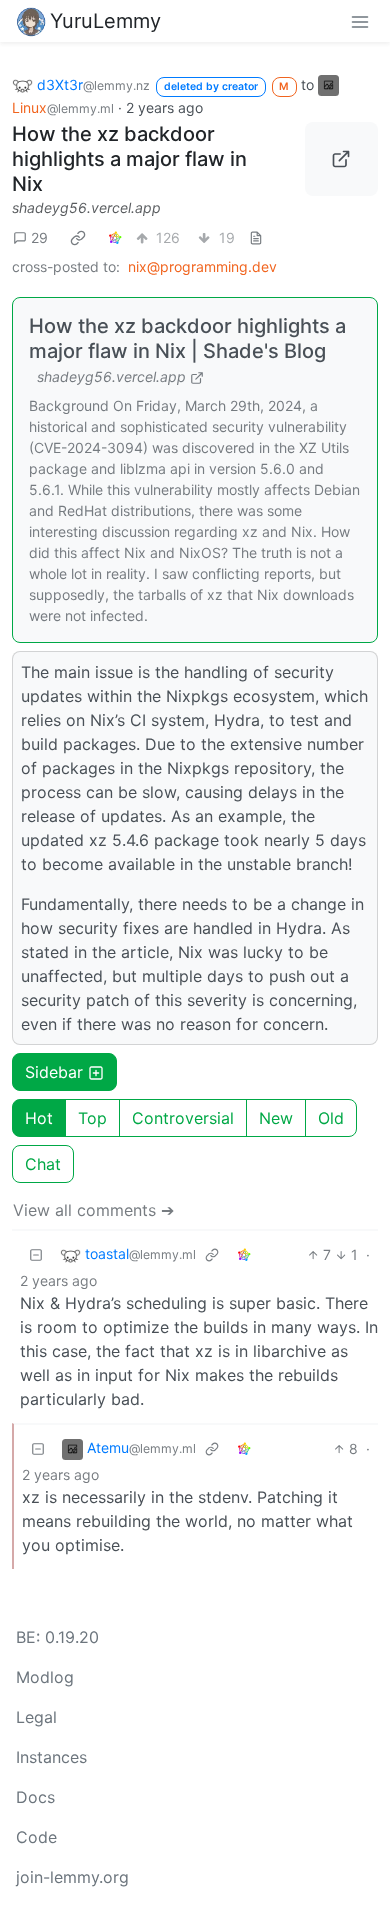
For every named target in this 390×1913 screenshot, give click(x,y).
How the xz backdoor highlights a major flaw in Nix (129, 159)
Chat (43, 1164)
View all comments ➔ (93, 1210)
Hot (39, 1118)
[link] (78, 237)
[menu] (360, 21)
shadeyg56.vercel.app (86, 207)
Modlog (45, 1677)
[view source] (256, 237)
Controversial (183, 1118)
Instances (51, 1757)
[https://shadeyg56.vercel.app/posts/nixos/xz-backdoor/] (342, 159)
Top (92, 1118)
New (276, 1118)
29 (39, 237)
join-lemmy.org (72, 1877)
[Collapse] (36, 1254)
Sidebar (54, 1072)
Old (331, 1118)
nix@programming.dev (202, 266)
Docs (35, 1797)
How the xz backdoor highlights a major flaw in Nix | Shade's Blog (187, 338)
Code (36, 1837)
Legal (36, 1717)
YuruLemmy (105, 21)
